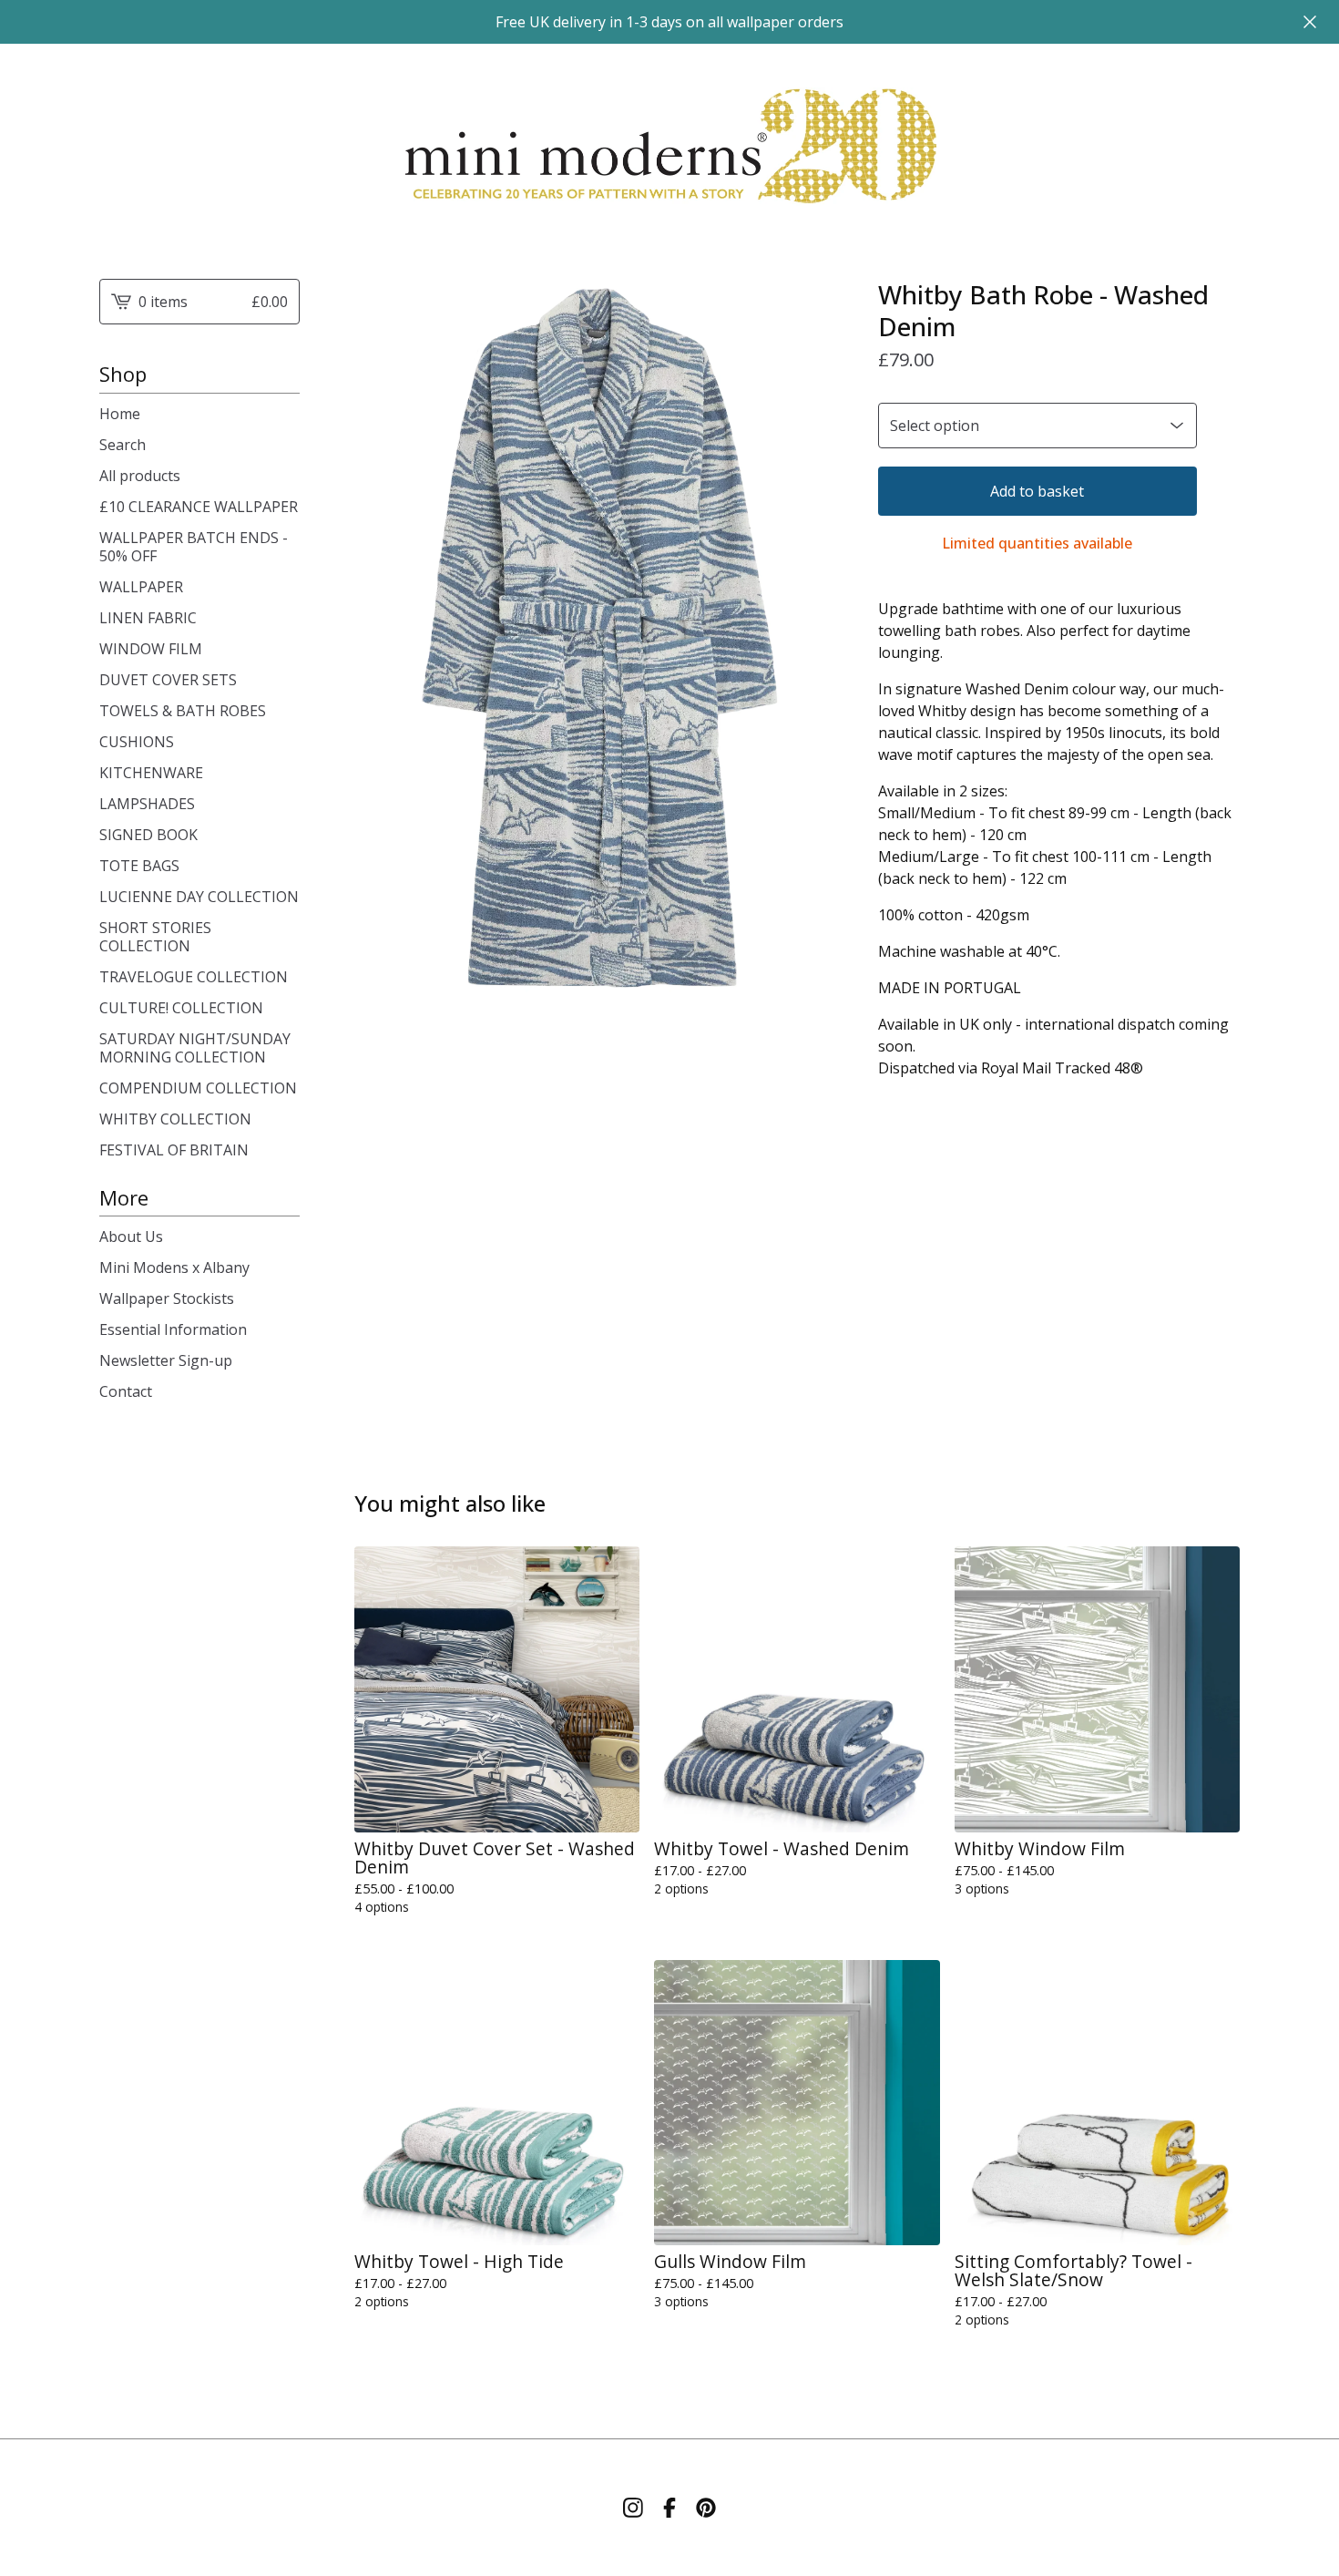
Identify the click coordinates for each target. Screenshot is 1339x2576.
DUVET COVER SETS (168, 680)
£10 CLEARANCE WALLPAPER (199, 507)
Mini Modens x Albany (174, 1267)
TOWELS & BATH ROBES (183, 711)
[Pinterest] (706, 2508)
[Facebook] (669, 2508)
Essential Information (173, 1329)
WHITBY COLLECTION (175, 1119)
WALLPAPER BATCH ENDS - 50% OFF (194, 547)
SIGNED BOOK (148, 835)
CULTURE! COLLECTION (181, 1008)
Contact (126, 1391)
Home (120, 414)
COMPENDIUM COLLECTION (198, 1088)
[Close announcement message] (1310, 22)
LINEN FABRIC (148, 618)
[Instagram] (633, 2508)
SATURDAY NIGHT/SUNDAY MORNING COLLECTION (195, 1048)
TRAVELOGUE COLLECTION (194, 977)
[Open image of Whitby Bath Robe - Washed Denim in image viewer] (598, 641)
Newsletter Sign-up (166, 1360)
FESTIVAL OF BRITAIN (174, 1150)
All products (140, 476)
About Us (131, 1237)
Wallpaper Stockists (167, 1298)
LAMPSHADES (147, 804)
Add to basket (1037, 491)
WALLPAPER (141, 587)
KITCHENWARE (151, 773)
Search (123, 445)
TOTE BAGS (139, 866)
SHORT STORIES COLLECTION (155, 937)
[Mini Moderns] (669, 147)
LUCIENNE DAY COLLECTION (199, 897)
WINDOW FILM (151, 649)
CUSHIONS (137, 742)
